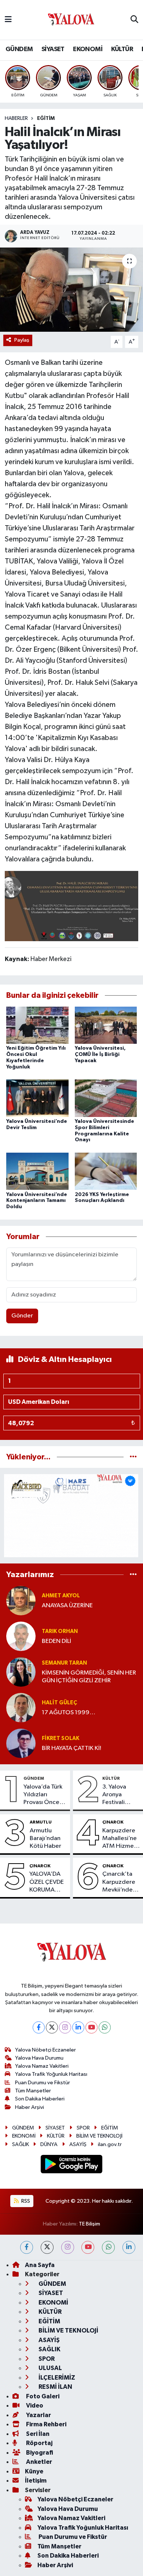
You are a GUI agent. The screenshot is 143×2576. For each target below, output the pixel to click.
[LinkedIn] (78, 2027)
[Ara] (134, 20)
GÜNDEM (19, 49)
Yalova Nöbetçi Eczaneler (45, 2050)
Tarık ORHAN (60, 1631)
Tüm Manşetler (33, 2091)
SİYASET (53, 49)
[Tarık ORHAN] (21, 1636)
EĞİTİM (46, 118)
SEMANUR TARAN (64, 1663)
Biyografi (39, 2453)
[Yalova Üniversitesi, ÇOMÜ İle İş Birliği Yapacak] (106, 1025)
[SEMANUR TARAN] (21, 1672)
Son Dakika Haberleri (40, 2099)
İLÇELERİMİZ (56, 2378)
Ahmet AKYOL (61, 1596)
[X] (52, 2027)
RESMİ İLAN (55, 2387)
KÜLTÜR (122, 49)
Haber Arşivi (30, 2107)
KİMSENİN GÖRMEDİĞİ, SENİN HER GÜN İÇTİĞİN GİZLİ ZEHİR (89, 1677)
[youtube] (88, 2247)
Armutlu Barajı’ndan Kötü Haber (45, 1839)
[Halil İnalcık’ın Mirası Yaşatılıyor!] (71, 290)
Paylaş (22, 340)
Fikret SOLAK (60, 1738)
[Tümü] (133, 1457)
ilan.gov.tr (110, 2144)
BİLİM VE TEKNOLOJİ (99, 2136)
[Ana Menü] (8, 20)
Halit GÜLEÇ (59, 1703)
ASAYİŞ (78, 2144)
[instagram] (68, 2247)
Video (34, 2406)
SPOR (83, 2128)
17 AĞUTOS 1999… (69, 1713)
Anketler (38, 2462)
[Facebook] (39, 2027)
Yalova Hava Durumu (39, 2058)
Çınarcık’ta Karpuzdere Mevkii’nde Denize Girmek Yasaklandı (119, 1882)
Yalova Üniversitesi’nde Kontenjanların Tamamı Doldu (37, 1201)
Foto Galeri (42, 2396)
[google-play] (72, 2165)
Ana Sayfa (40, 2265)
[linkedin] (129, 2247)
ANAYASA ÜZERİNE (67, 1606)
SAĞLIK (21, 2144)
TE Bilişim (89, 2224)
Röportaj (39, 2443)
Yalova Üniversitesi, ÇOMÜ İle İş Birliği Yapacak (100, 1054)
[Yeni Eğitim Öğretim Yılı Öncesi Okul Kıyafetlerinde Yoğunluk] (37, 1025)
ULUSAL (50, 2368)
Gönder (22, 1316)
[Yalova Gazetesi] (71, 20)
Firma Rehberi (46, 2424)
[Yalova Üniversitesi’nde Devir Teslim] (37, 1098)
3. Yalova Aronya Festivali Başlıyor (114, 1795)
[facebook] (27, 2247)
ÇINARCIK (113, 1822)
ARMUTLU (41, 1822)
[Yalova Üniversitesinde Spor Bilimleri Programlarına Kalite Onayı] (106, 1098)
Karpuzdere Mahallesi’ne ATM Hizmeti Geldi (120, 1839)
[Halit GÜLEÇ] (21, 1707)
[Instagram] (65, 2027)
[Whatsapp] (105, 2027)
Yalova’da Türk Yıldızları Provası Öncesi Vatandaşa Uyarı (43, 1795)
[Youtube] (91, 2027)
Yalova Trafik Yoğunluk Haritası (51, 2074)
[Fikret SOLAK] (21, 1743)
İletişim (36, 2481)
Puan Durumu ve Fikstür (43, 2083)
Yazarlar (38, 2415)
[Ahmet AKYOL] (21, 1600)
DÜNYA (49, 2144)
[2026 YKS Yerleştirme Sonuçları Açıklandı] (106, 1171)
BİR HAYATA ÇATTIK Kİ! (71, 1748)
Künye (34, 2471)
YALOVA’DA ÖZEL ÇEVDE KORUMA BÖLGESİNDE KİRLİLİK (47, 1882)
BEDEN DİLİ (56, 1641)
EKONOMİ (88, 49)
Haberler (16, 118)
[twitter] (47, 2247)
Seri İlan (37, 2434)
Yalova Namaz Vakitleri (42, 2066)
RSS (25, 2201)
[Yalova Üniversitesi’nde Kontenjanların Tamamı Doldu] (37, 1171)
